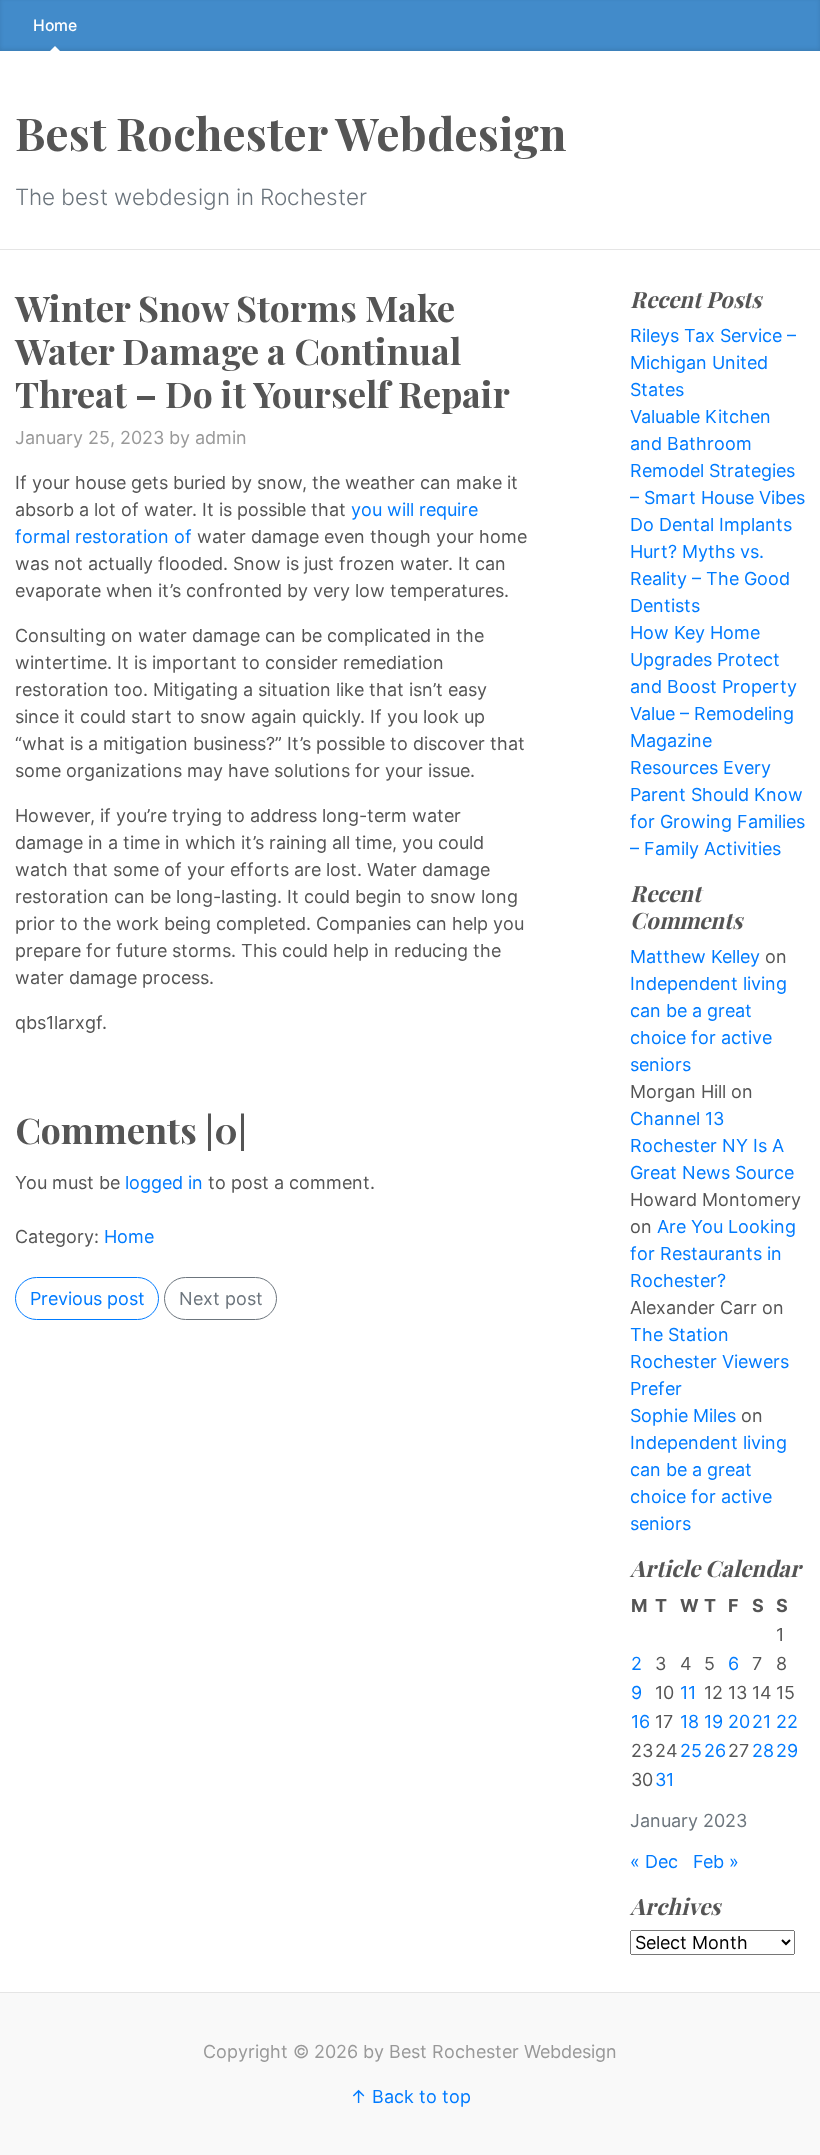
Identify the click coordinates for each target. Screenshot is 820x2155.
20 (739, 1721)
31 (664, 1779)
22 (787, 1721)
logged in (164, 1182)
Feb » (716, 1861)
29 (787, 1750)
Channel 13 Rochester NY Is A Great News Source (712, 1145)
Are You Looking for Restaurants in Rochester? (713, 1253)
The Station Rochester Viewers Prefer (709, 1361)
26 (715, 1750)
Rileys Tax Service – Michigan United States (713, 362)
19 (713, 1721)
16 (640, 1721)
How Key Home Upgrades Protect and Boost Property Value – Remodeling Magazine (713, 686)
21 (761, 1721)
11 (688, 1692)
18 (689, 1721)
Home (55, 25)
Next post (221, 1298)
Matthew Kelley (695, 956)
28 (763, 1750)
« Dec (654, 1861)
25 (691, 1750)
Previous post (87, 1298)
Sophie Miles (683, 1415)
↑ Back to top (410, 2096)
